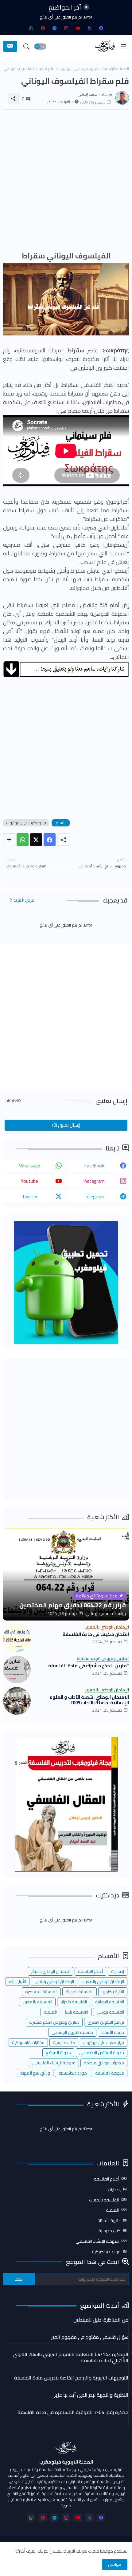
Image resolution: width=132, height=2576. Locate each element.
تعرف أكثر (27, 2551)
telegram (94, 1196)
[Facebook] (50, 840)
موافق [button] (115, 2564)
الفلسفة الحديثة (80, 1992)
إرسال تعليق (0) (66, 1125)
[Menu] (124, 47)
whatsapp (30, 1166)
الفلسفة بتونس (110, 2012)
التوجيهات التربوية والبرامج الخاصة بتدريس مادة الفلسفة (71, 2378)
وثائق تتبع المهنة (35, 2073)
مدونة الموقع (58, 2053)
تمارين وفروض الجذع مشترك (54, 2022)
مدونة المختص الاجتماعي (102, 2053)
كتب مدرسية (64, 2043)
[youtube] (78, 28)
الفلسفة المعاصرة (41, 1992)
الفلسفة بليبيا (77, 2012)
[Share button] (9, 840)
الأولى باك (17, 1982)
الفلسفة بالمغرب (37, 2002)
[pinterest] (43, 28)
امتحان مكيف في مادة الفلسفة (96, 1634)
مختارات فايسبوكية (28, 2043)
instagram (94, 1181)
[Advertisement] (66, 181)
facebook (94, 1166)
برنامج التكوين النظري (106, 2022)
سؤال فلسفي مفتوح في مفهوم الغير (90, 2337)
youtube (29, 1181)
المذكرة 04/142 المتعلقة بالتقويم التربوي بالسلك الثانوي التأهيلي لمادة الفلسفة (71, 2357)
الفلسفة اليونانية (110, 2002)
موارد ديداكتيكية (73, 2073)
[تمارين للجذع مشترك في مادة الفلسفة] (17, 1669)
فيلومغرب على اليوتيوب (78, 69)
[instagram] (66, 28)
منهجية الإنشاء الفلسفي (54, 2063)
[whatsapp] (31, 28)
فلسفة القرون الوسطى (72, 2032)
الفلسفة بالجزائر (74, 2002)
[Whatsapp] (23, 840)
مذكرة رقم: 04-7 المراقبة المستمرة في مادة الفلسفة (73, 2412)
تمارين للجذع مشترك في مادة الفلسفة (89, 1666)
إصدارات (118, 1971)
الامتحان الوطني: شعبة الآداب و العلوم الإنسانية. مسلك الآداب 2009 (89, 1700)
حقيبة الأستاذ (113, 2032)
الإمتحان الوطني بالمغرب (103, 1982)
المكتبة (50, 2012)
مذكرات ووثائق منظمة (104, 2063)
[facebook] (101, 28)
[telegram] (54, 28)
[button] (40, 47)
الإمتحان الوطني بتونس (54, 1982)
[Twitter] (36, 840)
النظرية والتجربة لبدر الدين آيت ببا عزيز (91, 2395)
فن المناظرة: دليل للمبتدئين (101, 2320)
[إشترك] (10, 46)
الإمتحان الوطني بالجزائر (50, 1971)
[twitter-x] (89, 28)
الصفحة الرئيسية (116, 69)
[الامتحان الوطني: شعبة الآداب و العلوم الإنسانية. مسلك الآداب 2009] (17, 1701)
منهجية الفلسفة (110, 2073)
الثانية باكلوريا (113, 1992)
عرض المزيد (24, 900)
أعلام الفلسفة (90, 1971)
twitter (30, 1196)
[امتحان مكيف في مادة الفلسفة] (17, 1638)
